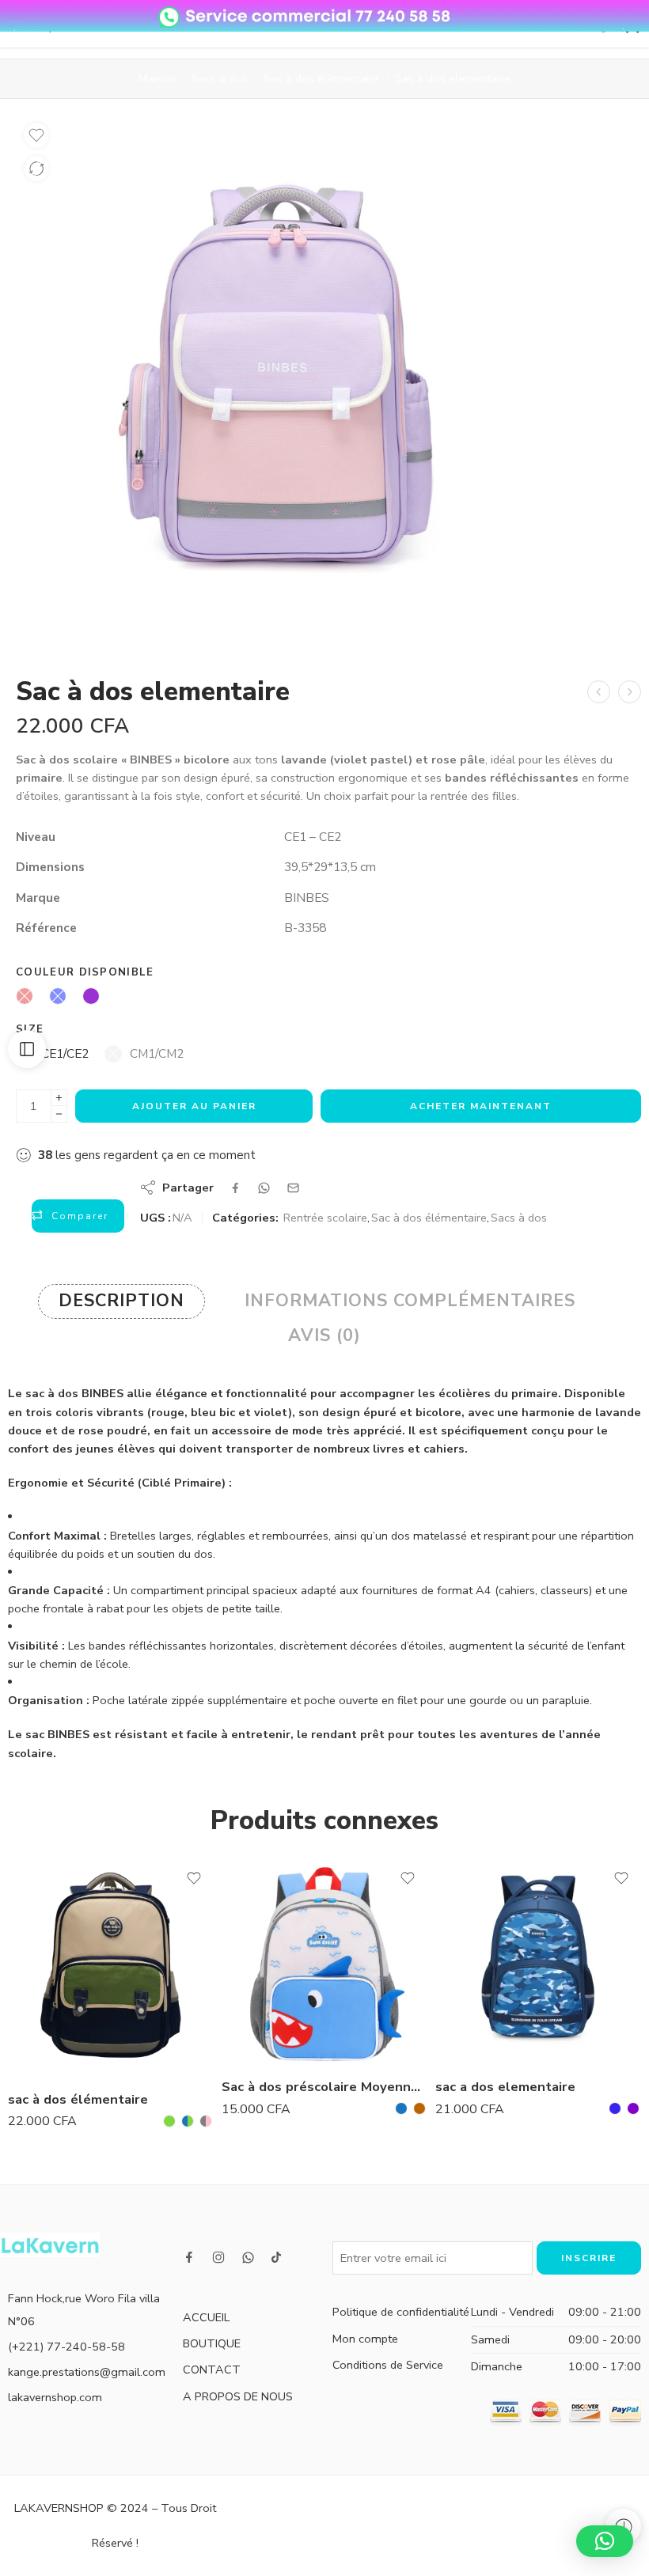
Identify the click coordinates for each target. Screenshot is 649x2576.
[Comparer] (36, 169)
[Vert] (169, 2121)
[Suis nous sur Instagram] (218, 2257)
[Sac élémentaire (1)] (283, 382)
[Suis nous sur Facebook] (189, 2257)
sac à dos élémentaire (78, 2099)
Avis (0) (324, 1335)
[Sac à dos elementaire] (630, 692)
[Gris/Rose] (206, 2121)
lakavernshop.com (55, 2397)
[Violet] (633, 2108)
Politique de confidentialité (401, 2312)
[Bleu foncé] (615, 2108)
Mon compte (365, 2339)
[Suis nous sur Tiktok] (276, 2257)
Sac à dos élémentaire (321, 78)
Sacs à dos (220, 78)
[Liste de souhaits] (36, 135)
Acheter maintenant (481, 1106)
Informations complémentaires (410, 1301)
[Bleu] (401, 2108)
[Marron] (419, 2108)
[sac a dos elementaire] (538, 1961)
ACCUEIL (206, 2317)
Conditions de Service (388, 2365)
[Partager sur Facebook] (235, 1188)
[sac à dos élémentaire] (111, 1967)
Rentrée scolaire (325, 1218)
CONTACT (212, 2370)
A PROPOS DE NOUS (238, 2396)
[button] (605, 2541)
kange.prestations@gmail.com (87, 2372)
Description (121, 1301)
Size (30, 1029)
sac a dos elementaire (505, 2087)
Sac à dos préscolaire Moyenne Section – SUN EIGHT (324, 2087)
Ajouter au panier (194, 1106)
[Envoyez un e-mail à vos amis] (293, 1188)
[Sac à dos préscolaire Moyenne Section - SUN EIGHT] (324, 1961)
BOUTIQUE (212, 2343)
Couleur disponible (85, 972)
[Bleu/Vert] (188, 2121)
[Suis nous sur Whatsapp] (248, 2258)
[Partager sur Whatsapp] (264, 1188)
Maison (157, 78)
